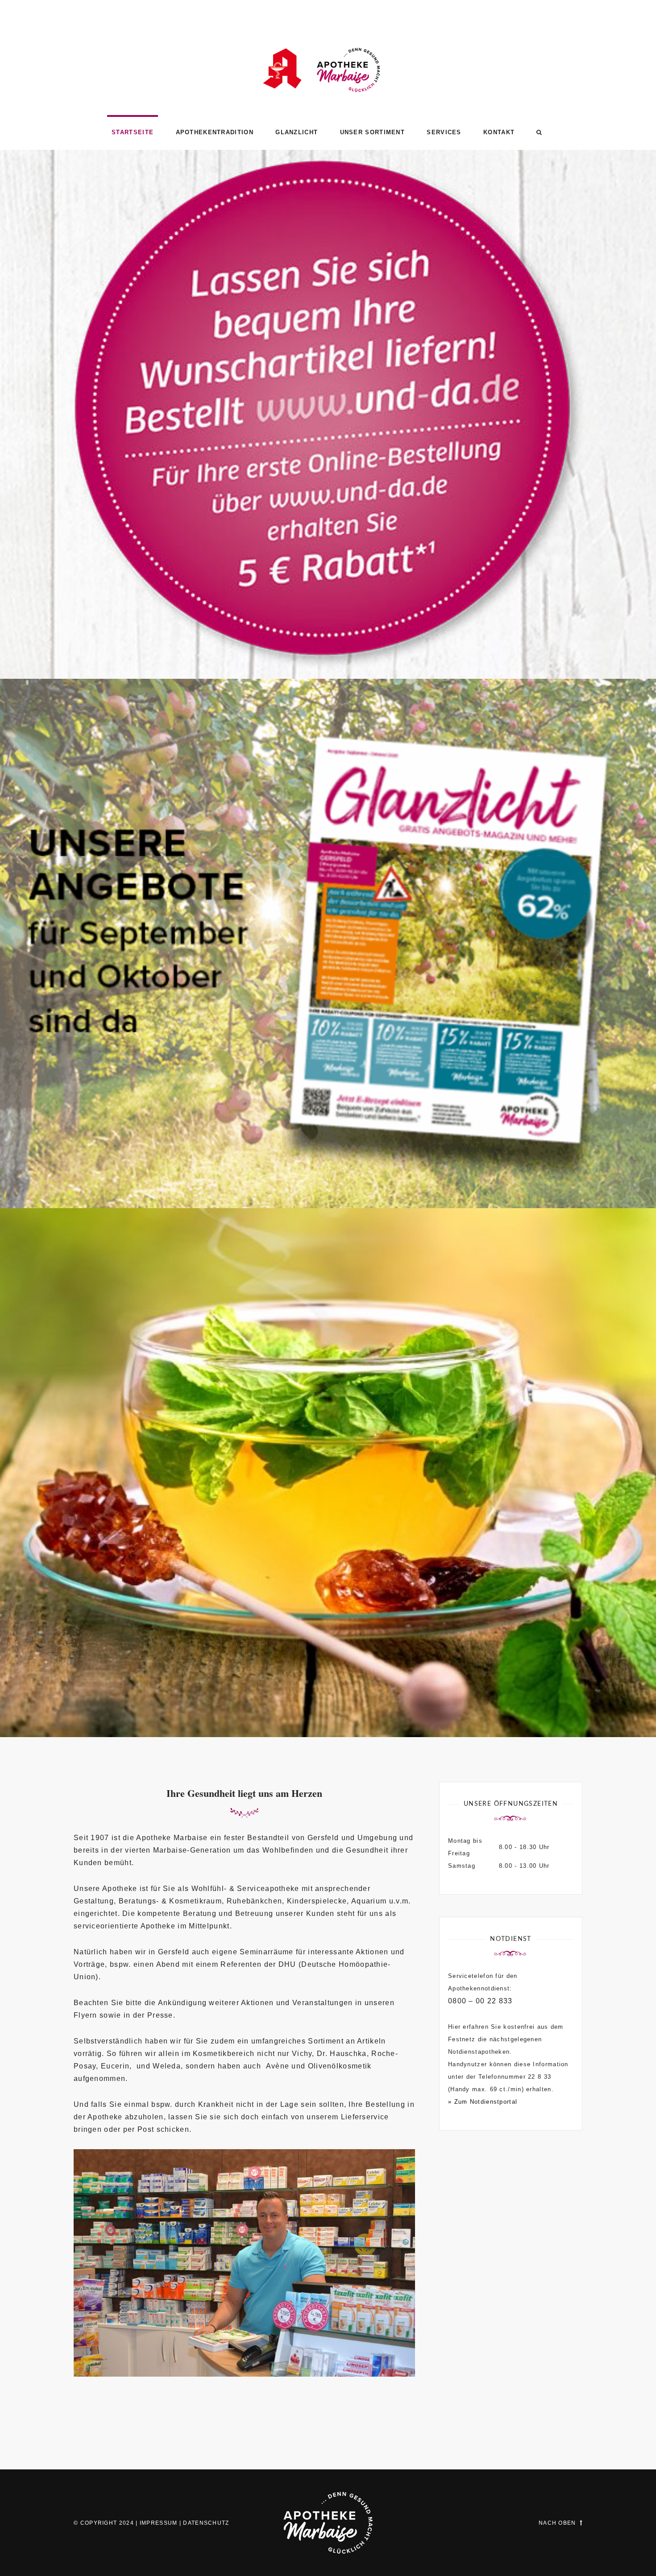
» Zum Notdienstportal (483, 2102)
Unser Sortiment (373, 132)
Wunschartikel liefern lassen (328, 640)
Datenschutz (206, 2523)
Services (444, 132)
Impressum (159, 2523)
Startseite (133, 132)
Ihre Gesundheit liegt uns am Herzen (328, 1699)
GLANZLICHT (297, 132)
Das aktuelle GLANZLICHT (328, 1170)
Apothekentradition (215, 132)
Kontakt (499, 132)
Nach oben (557, 2523)
